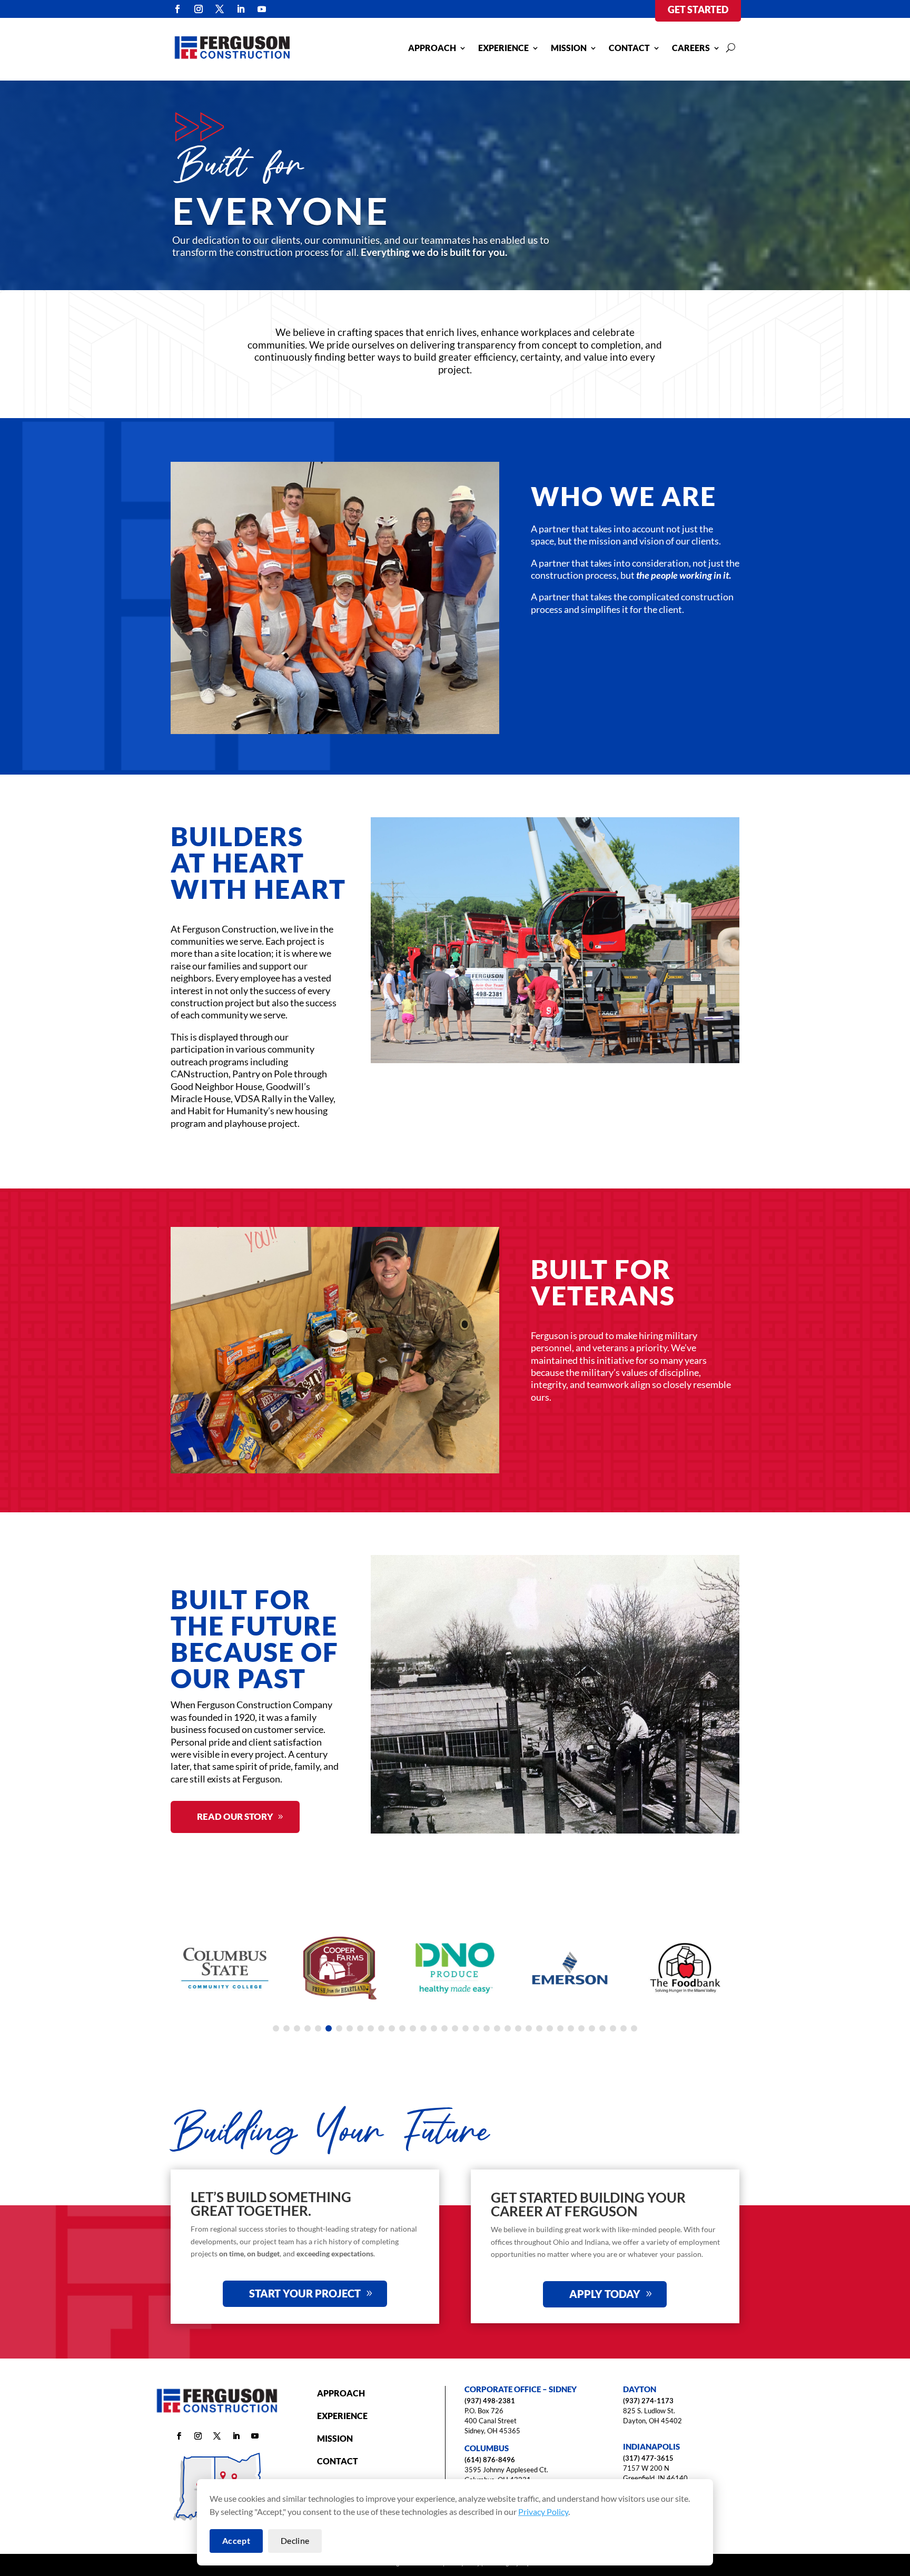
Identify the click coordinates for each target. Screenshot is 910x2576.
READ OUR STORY (235, 1816)
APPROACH (341, 2393)
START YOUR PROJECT (305, 2293)
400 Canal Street (491, 2421)
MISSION (335, 2438)
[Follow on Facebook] (177, 9)
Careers (691, 48)
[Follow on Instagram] (199, 9)
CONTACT (338, 2461)
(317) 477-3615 (648, 2458)
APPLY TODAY (605, 2294)
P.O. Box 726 (484, 2411)
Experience (503, 48)
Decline (295, 2540)
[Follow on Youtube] (262, 9)
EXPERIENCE (342, 2416)
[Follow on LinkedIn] (241, 9)
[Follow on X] (220, 9)
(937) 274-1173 (648, 2401)
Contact (629, 48)
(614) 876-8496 (490, 2460)
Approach (432, 48)
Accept (236, 2540)
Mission (569, 48)
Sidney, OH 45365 (492, 2431)
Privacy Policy (543, 2511)
